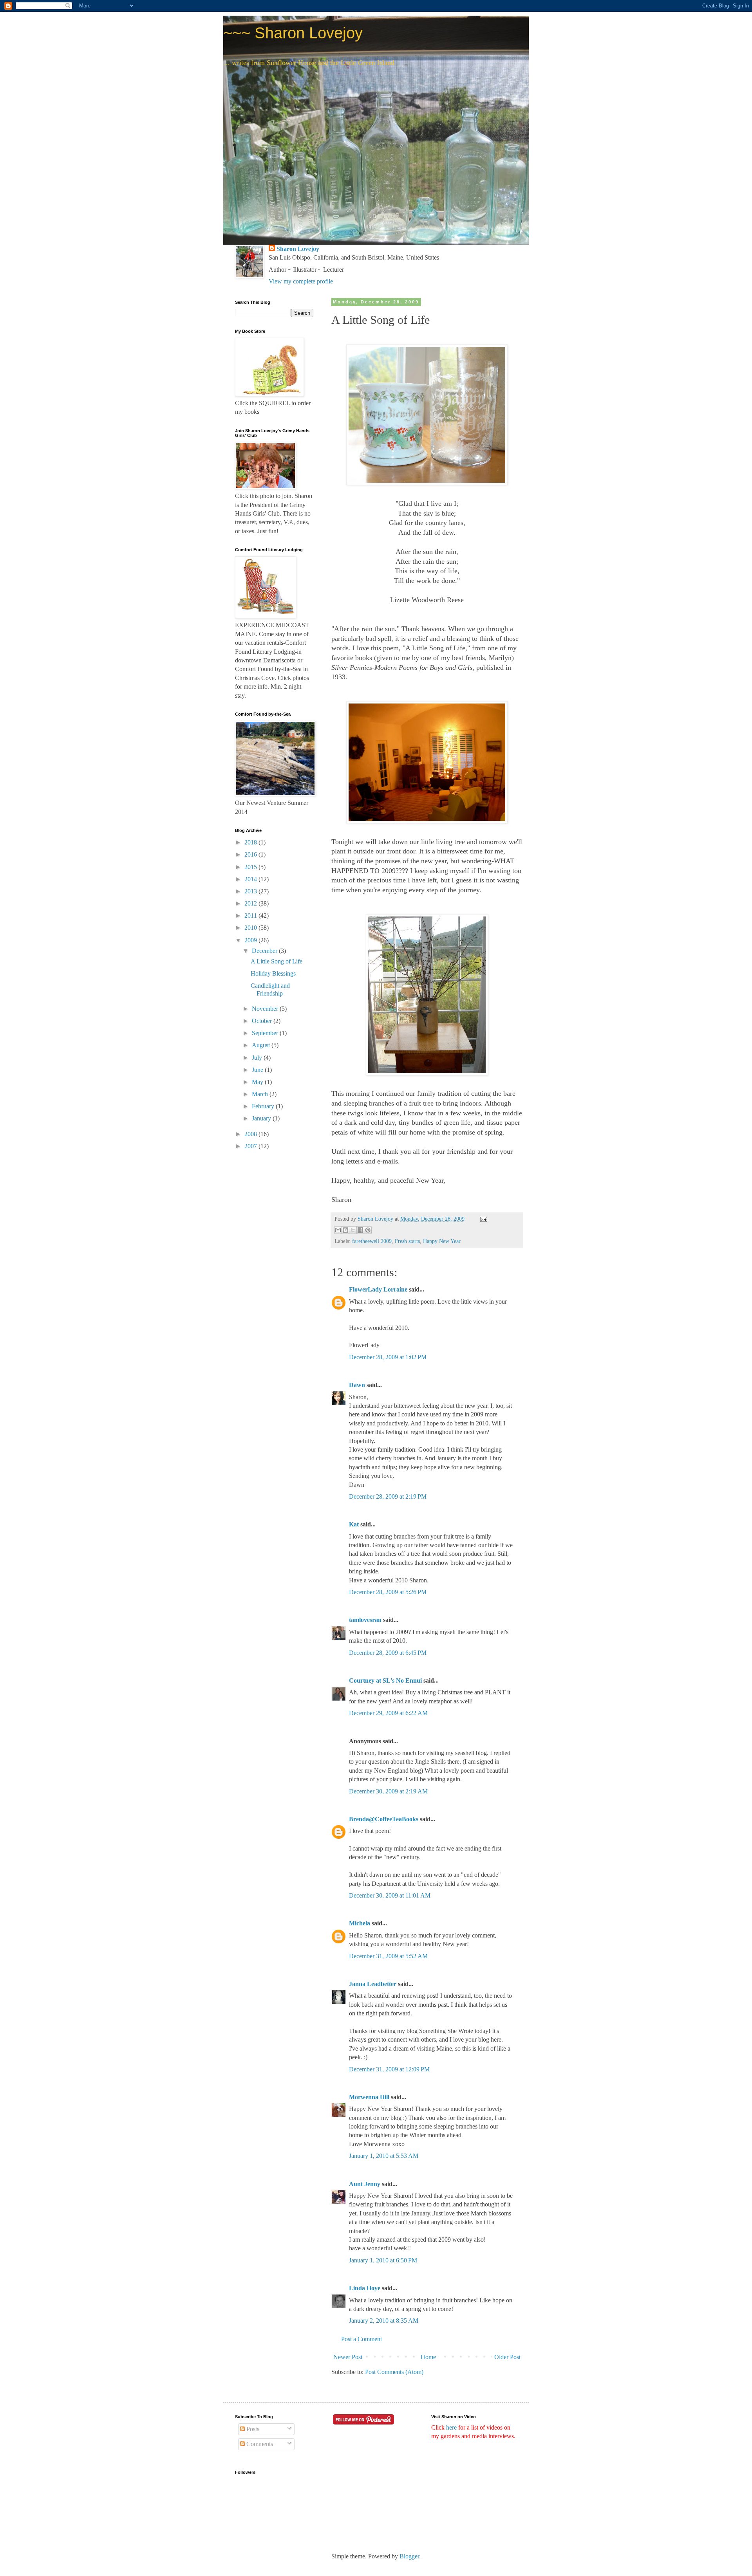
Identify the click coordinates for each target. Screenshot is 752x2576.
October (263, 1021)
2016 (251, 854)
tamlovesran (365, 1620)
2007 (251, 1146)
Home (428, 2357)
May (258, 1082)
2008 (251, 1134)
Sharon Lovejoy (298, 249)
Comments (259, 2444)
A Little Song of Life (277, 961)
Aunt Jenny (365, 2184)
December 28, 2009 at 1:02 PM (388, 1357)
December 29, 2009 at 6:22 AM (388, 1713)
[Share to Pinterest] (368, 1230)
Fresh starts (407, 1241)
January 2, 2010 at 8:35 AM (384, 2321)
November (266, 1009)
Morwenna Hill (369, 2097)
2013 (251, 891)
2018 (251, 842)
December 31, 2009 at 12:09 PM (389, 2069)
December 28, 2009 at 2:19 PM (388, 1496)
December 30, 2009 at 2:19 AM (388, 1791)
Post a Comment (362, 2339)
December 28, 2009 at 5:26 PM (388, 1592)
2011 (251, 915)
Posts (252, 2429)
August (262, 1045)
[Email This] (338, 1230)
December (265, 951)
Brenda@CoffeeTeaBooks (384, 1819)
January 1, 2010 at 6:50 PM (383, 2260)
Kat (354, 1524)
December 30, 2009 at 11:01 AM (390, 1895)
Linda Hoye (365, 2288)
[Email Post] (482, 1219)
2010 (251, 928)
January (262, 1118)
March (261, 1094)
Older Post (507, 2357)
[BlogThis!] (345, 1230)
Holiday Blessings (273, 973)
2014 (251, 879)
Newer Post (348, 2357)
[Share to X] (353, 1230)
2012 (251, 903)
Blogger (409, 2556)
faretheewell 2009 (372, 1241)
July (258, 1058)
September (266, 1033)
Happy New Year (442, 1241)
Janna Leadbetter (373, 1984)
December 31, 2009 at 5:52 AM (388, 1956)
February (264, 1106)
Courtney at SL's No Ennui (385, 1680)
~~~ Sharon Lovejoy (293, 33)
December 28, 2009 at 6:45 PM (388, 1653)
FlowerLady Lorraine (378, 1289)
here (451, 2427)
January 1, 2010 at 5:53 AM (384, 2156)
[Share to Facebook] (360, 1230)
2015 (251, 867)
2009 (251, 940)
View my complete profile (301, 281)
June (258, 1070)
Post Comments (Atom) (394, 2372)
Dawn (357, 1385)
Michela (360, 1923)
